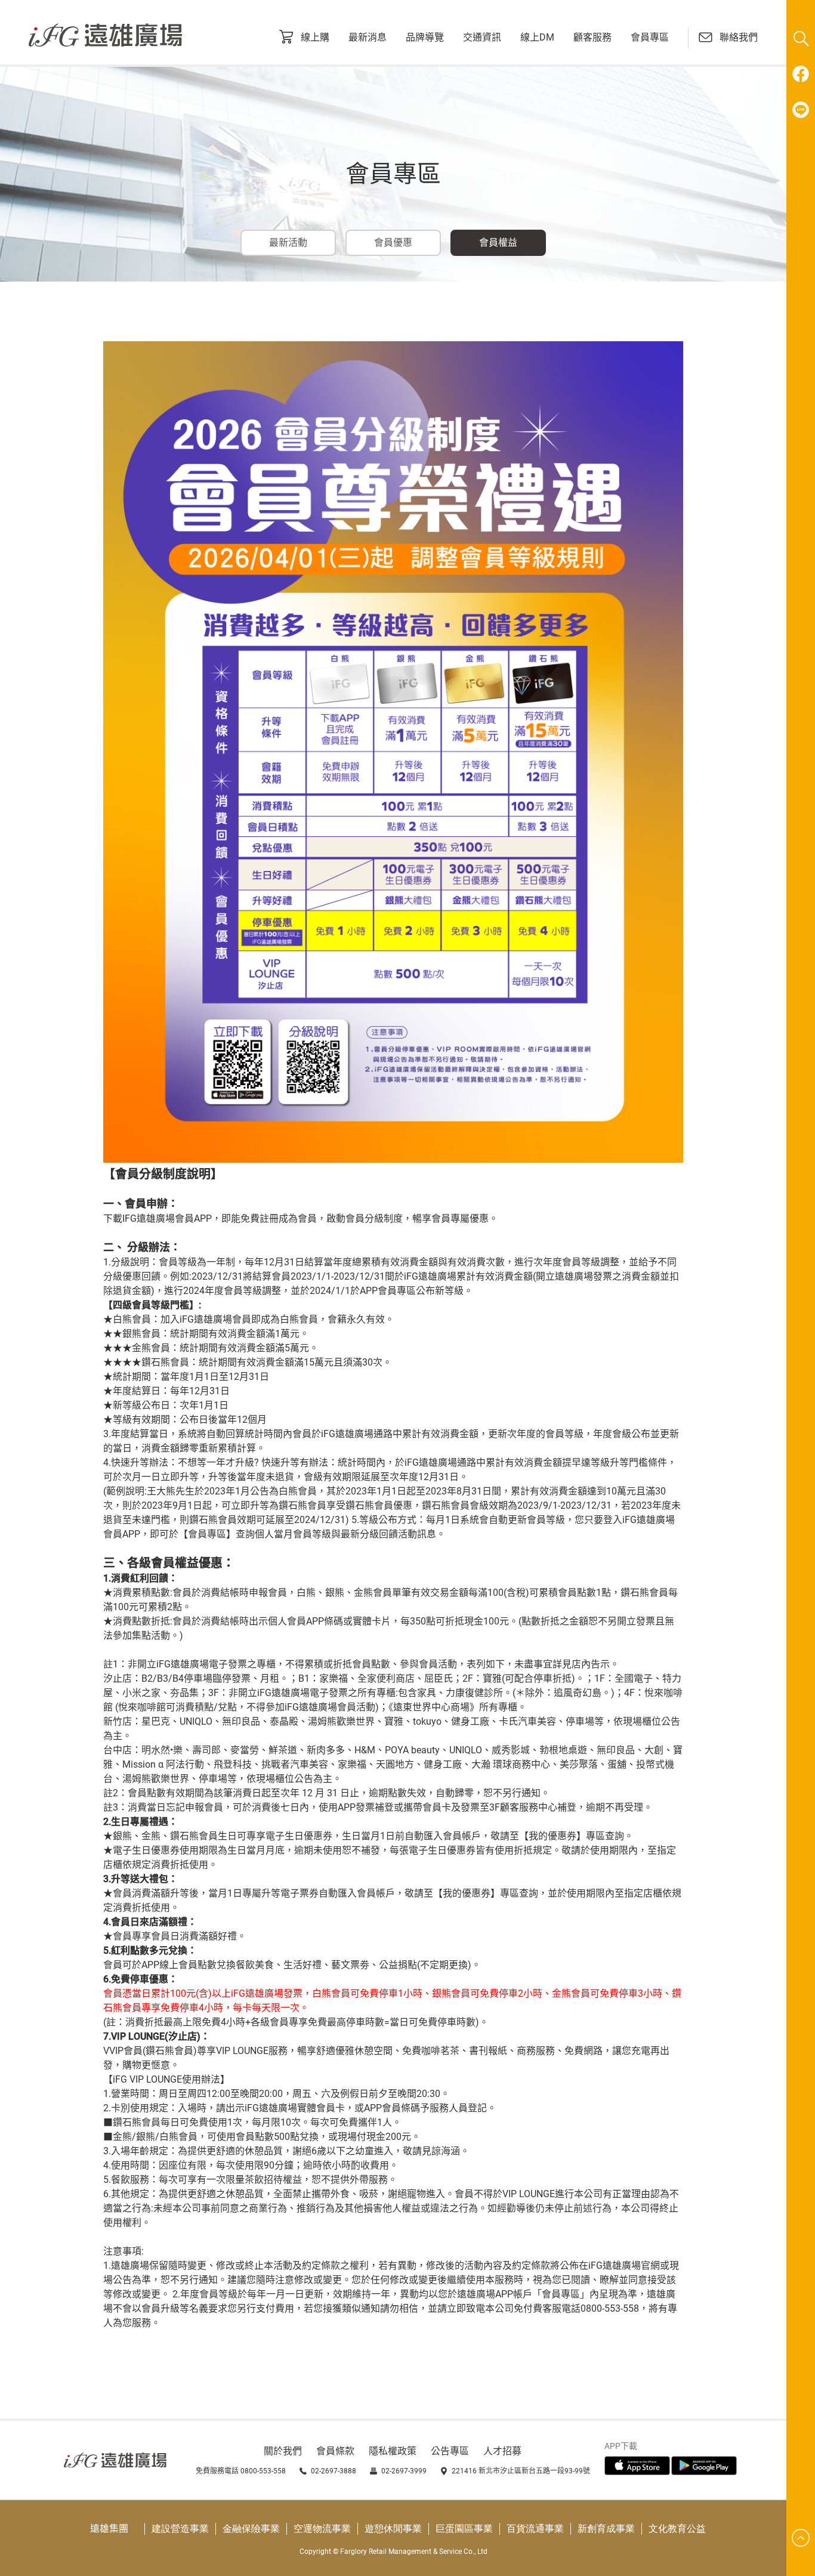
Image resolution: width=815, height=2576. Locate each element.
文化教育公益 (677, 2529)
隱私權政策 (393, 2451)
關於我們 (283, 2451)
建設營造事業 (180, 2529)
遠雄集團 (109, 2529)
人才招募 (502, 2451)
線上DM (537, 38)
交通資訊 (482, 38)
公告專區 (450, 2451)
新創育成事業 (606, 2529)
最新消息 (368, 38)
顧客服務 (592, 38)
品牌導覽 (425, 38)
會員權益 (498, 243)
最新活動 (288, 243)
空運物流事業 (322, 2529)
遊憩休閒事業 (393, 2529)
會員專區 (650, 38)
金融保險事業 (251, 2529)
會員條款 (335, 2451)
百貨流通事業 (535, 2529)
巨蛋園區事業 (464, 2529)
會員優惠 (393, 243)
